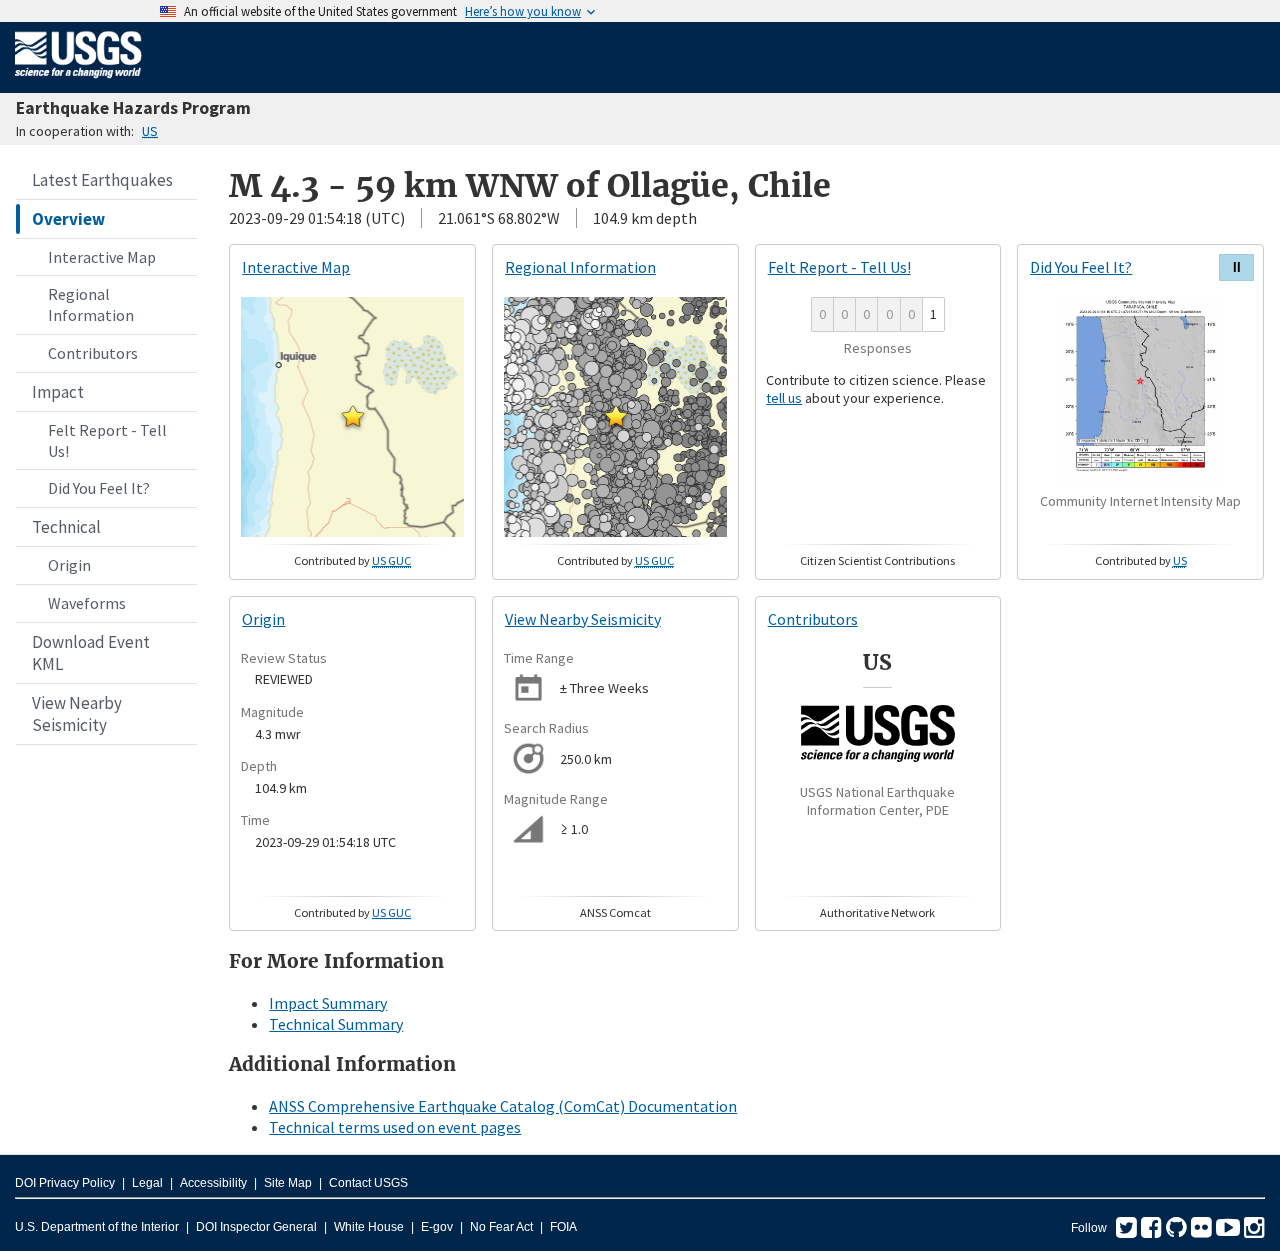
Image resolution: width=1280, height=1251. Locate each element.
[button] (353, 416)
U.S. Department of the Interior (97, 1227)
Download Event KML (91, 653)
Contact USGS (368, 1183)
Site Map (288, 1183)
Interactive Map (102, 257)
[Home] (78, 82)
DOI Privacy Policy (65, 1183)
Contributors (93, 353)
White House (369, 1227)
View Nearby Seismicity (77, 714)
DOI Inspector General (256, 1227)
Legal (147, 1183)
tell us (784, 398)
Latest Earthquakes (102, 180)
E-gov (437, 1227)
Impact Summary (328, 1003)
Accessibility (213, 1183)
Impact (58, 392)
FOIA (563, 1227)
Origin (69, 565)
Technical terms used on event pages (395, 1127)
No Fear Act (501, 1227)
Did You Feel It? (99, 488)
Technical (66, 527)
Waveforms (87, 603)
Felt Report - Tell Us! (107, 440)
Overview (68, 219)
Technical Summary (336, 1024)
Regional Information (91, 304)
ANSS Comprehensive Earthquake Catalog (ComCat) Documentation (503, 1106)
